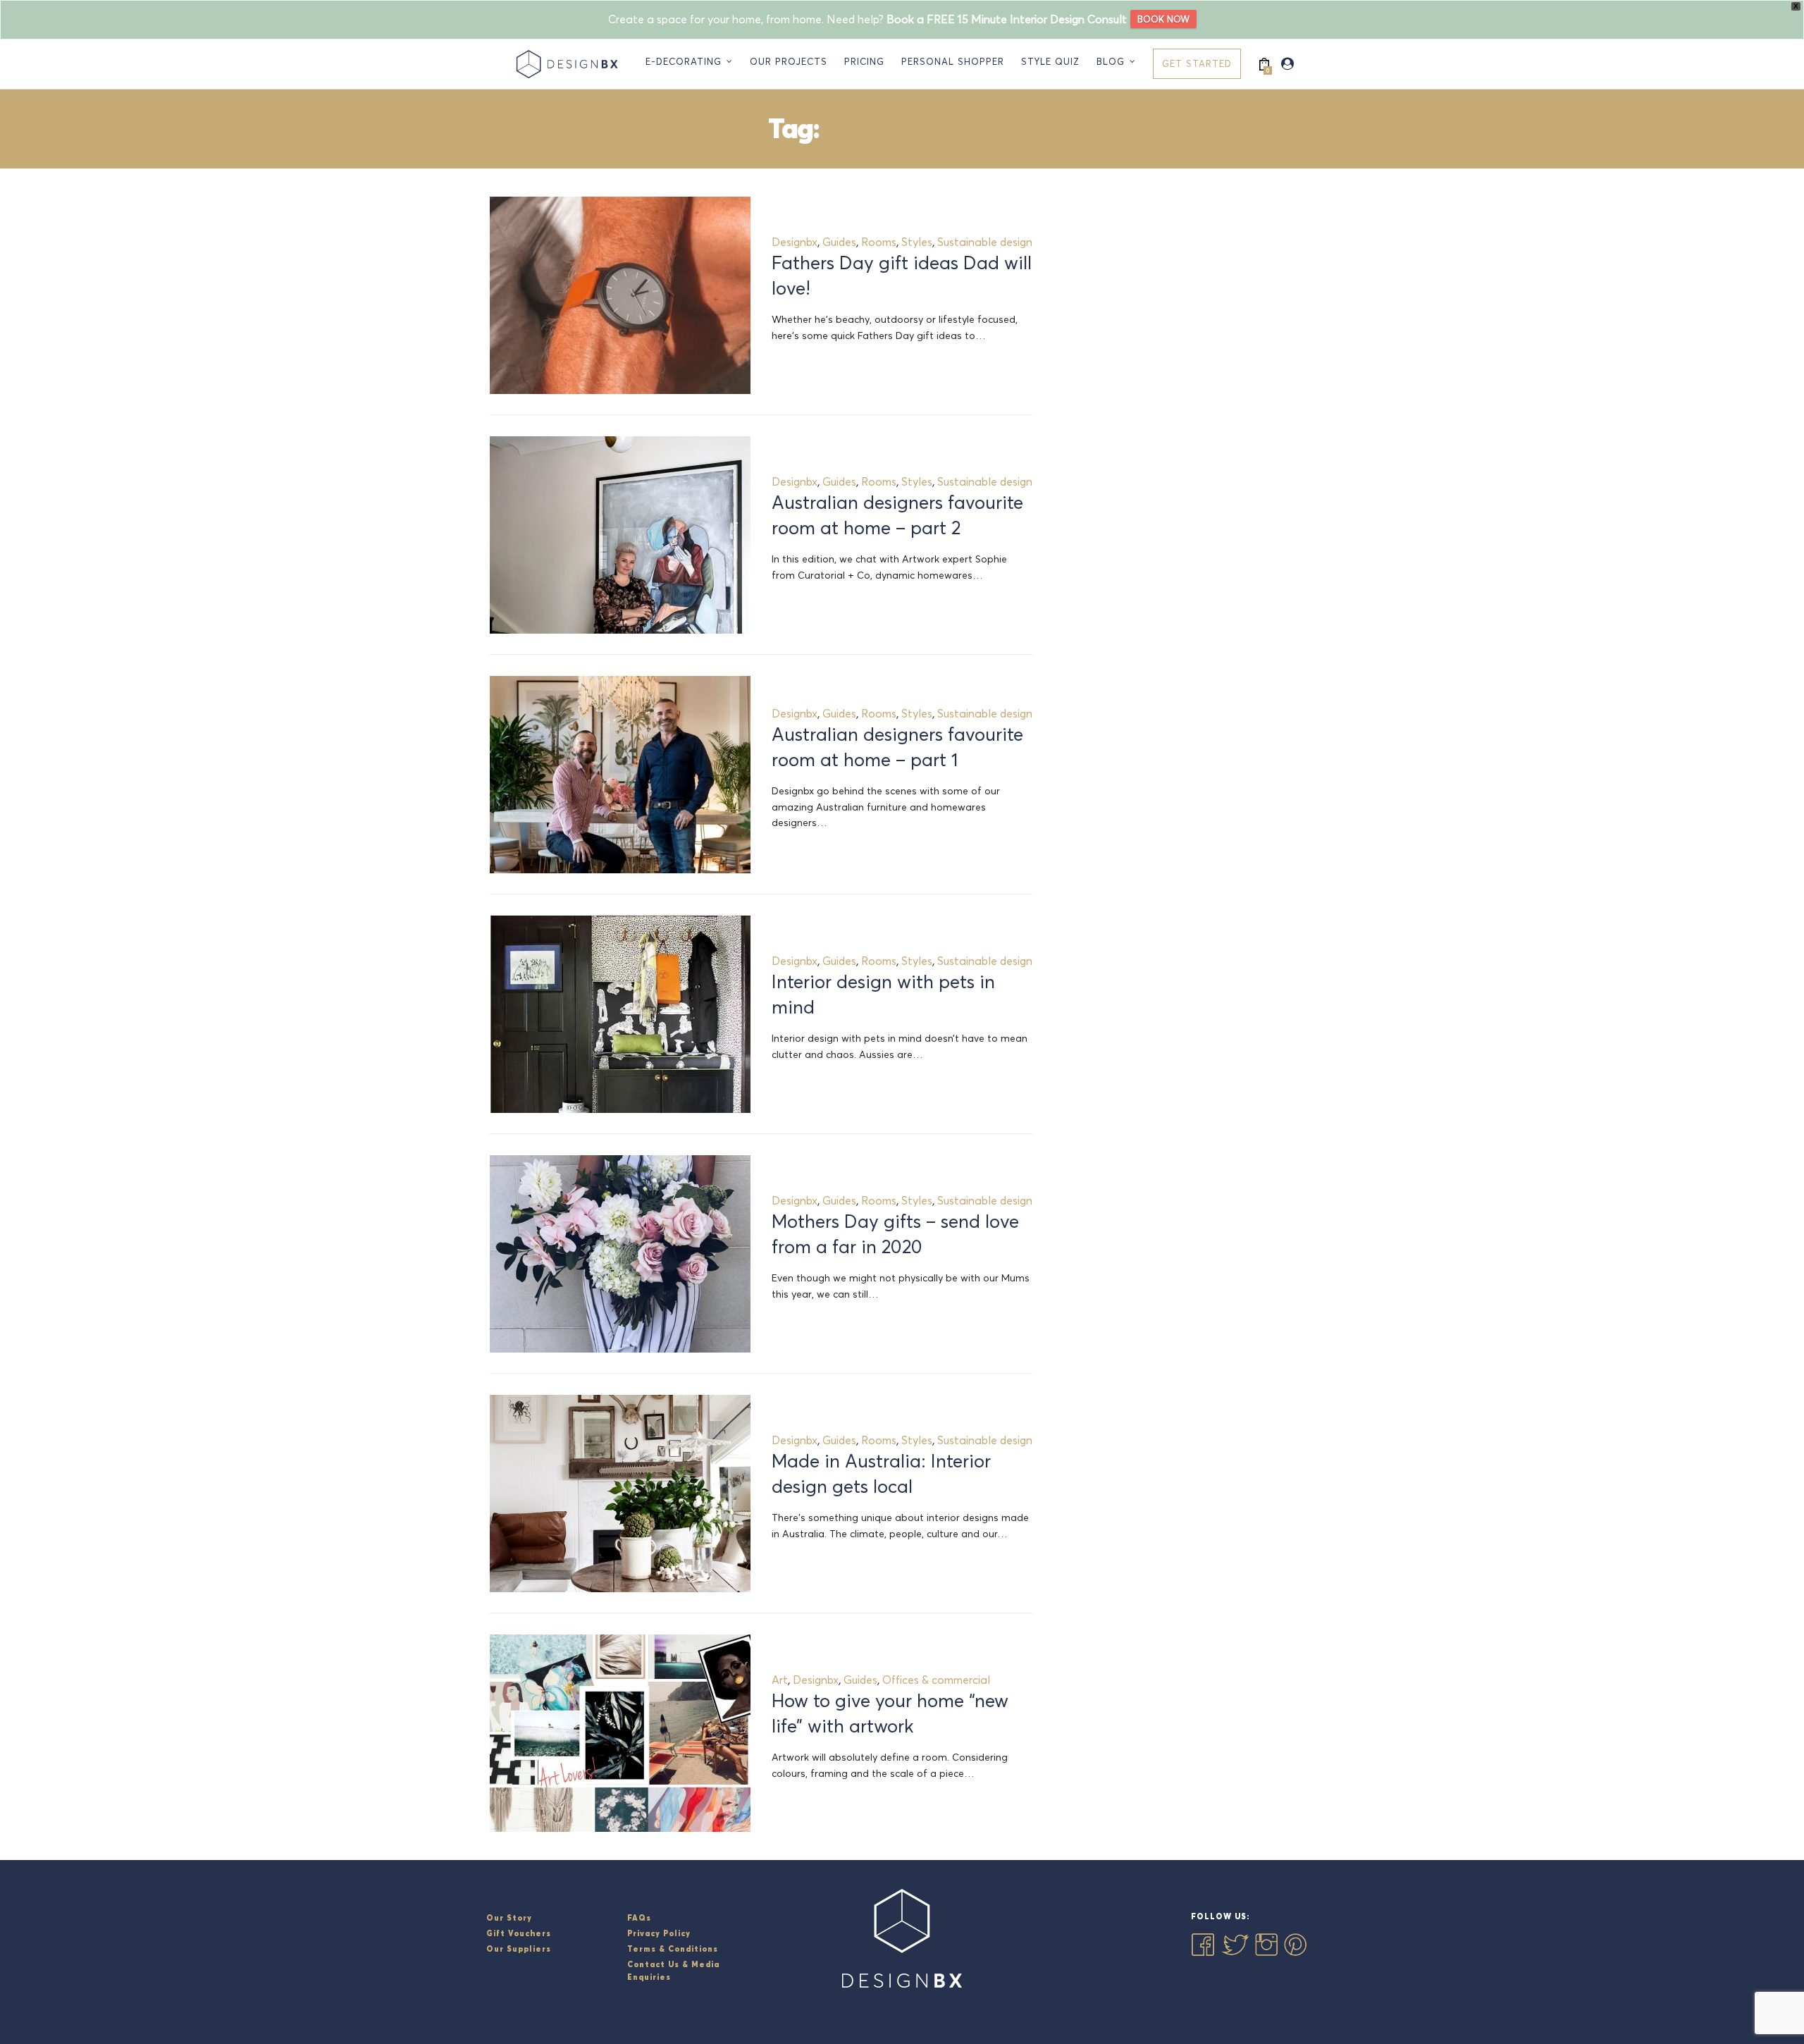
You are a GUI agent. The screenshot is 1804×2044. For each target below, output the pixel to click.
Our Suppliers (519, 1949)
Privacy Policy (659, 1933)
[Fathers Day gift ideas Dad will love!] (620, 295)
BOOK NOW (1163, 19)
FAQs (639, 1918)
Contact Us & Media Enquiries (673, 1971)
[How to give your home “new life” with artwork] (620, 1733)
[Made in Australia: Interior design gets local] (620, 1494)
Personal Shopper (953, 61)
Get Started (1197, 63)
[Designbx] (570, 64)
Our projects (789, 61)
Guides (839, 242)
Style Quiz (1050, 61)
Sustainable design (985, 242)
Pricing (864, 61)
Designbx (795, 242)
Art (780, 1680)
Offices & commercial (936, 1680)
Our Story (509, 1918)
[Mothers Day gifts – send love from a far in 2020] (620, 1254)
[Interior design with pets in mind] (620, 1014)
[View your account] (1287, 64)
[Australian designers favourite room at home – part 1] (620, 775)
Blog (1111, 61)
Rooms (879, 242)
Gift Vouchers (519, 1933)
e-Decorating (684, 61)
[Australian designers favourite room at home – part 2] (620, 535)
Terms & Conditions (673, 1949)
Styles (917, 242)
